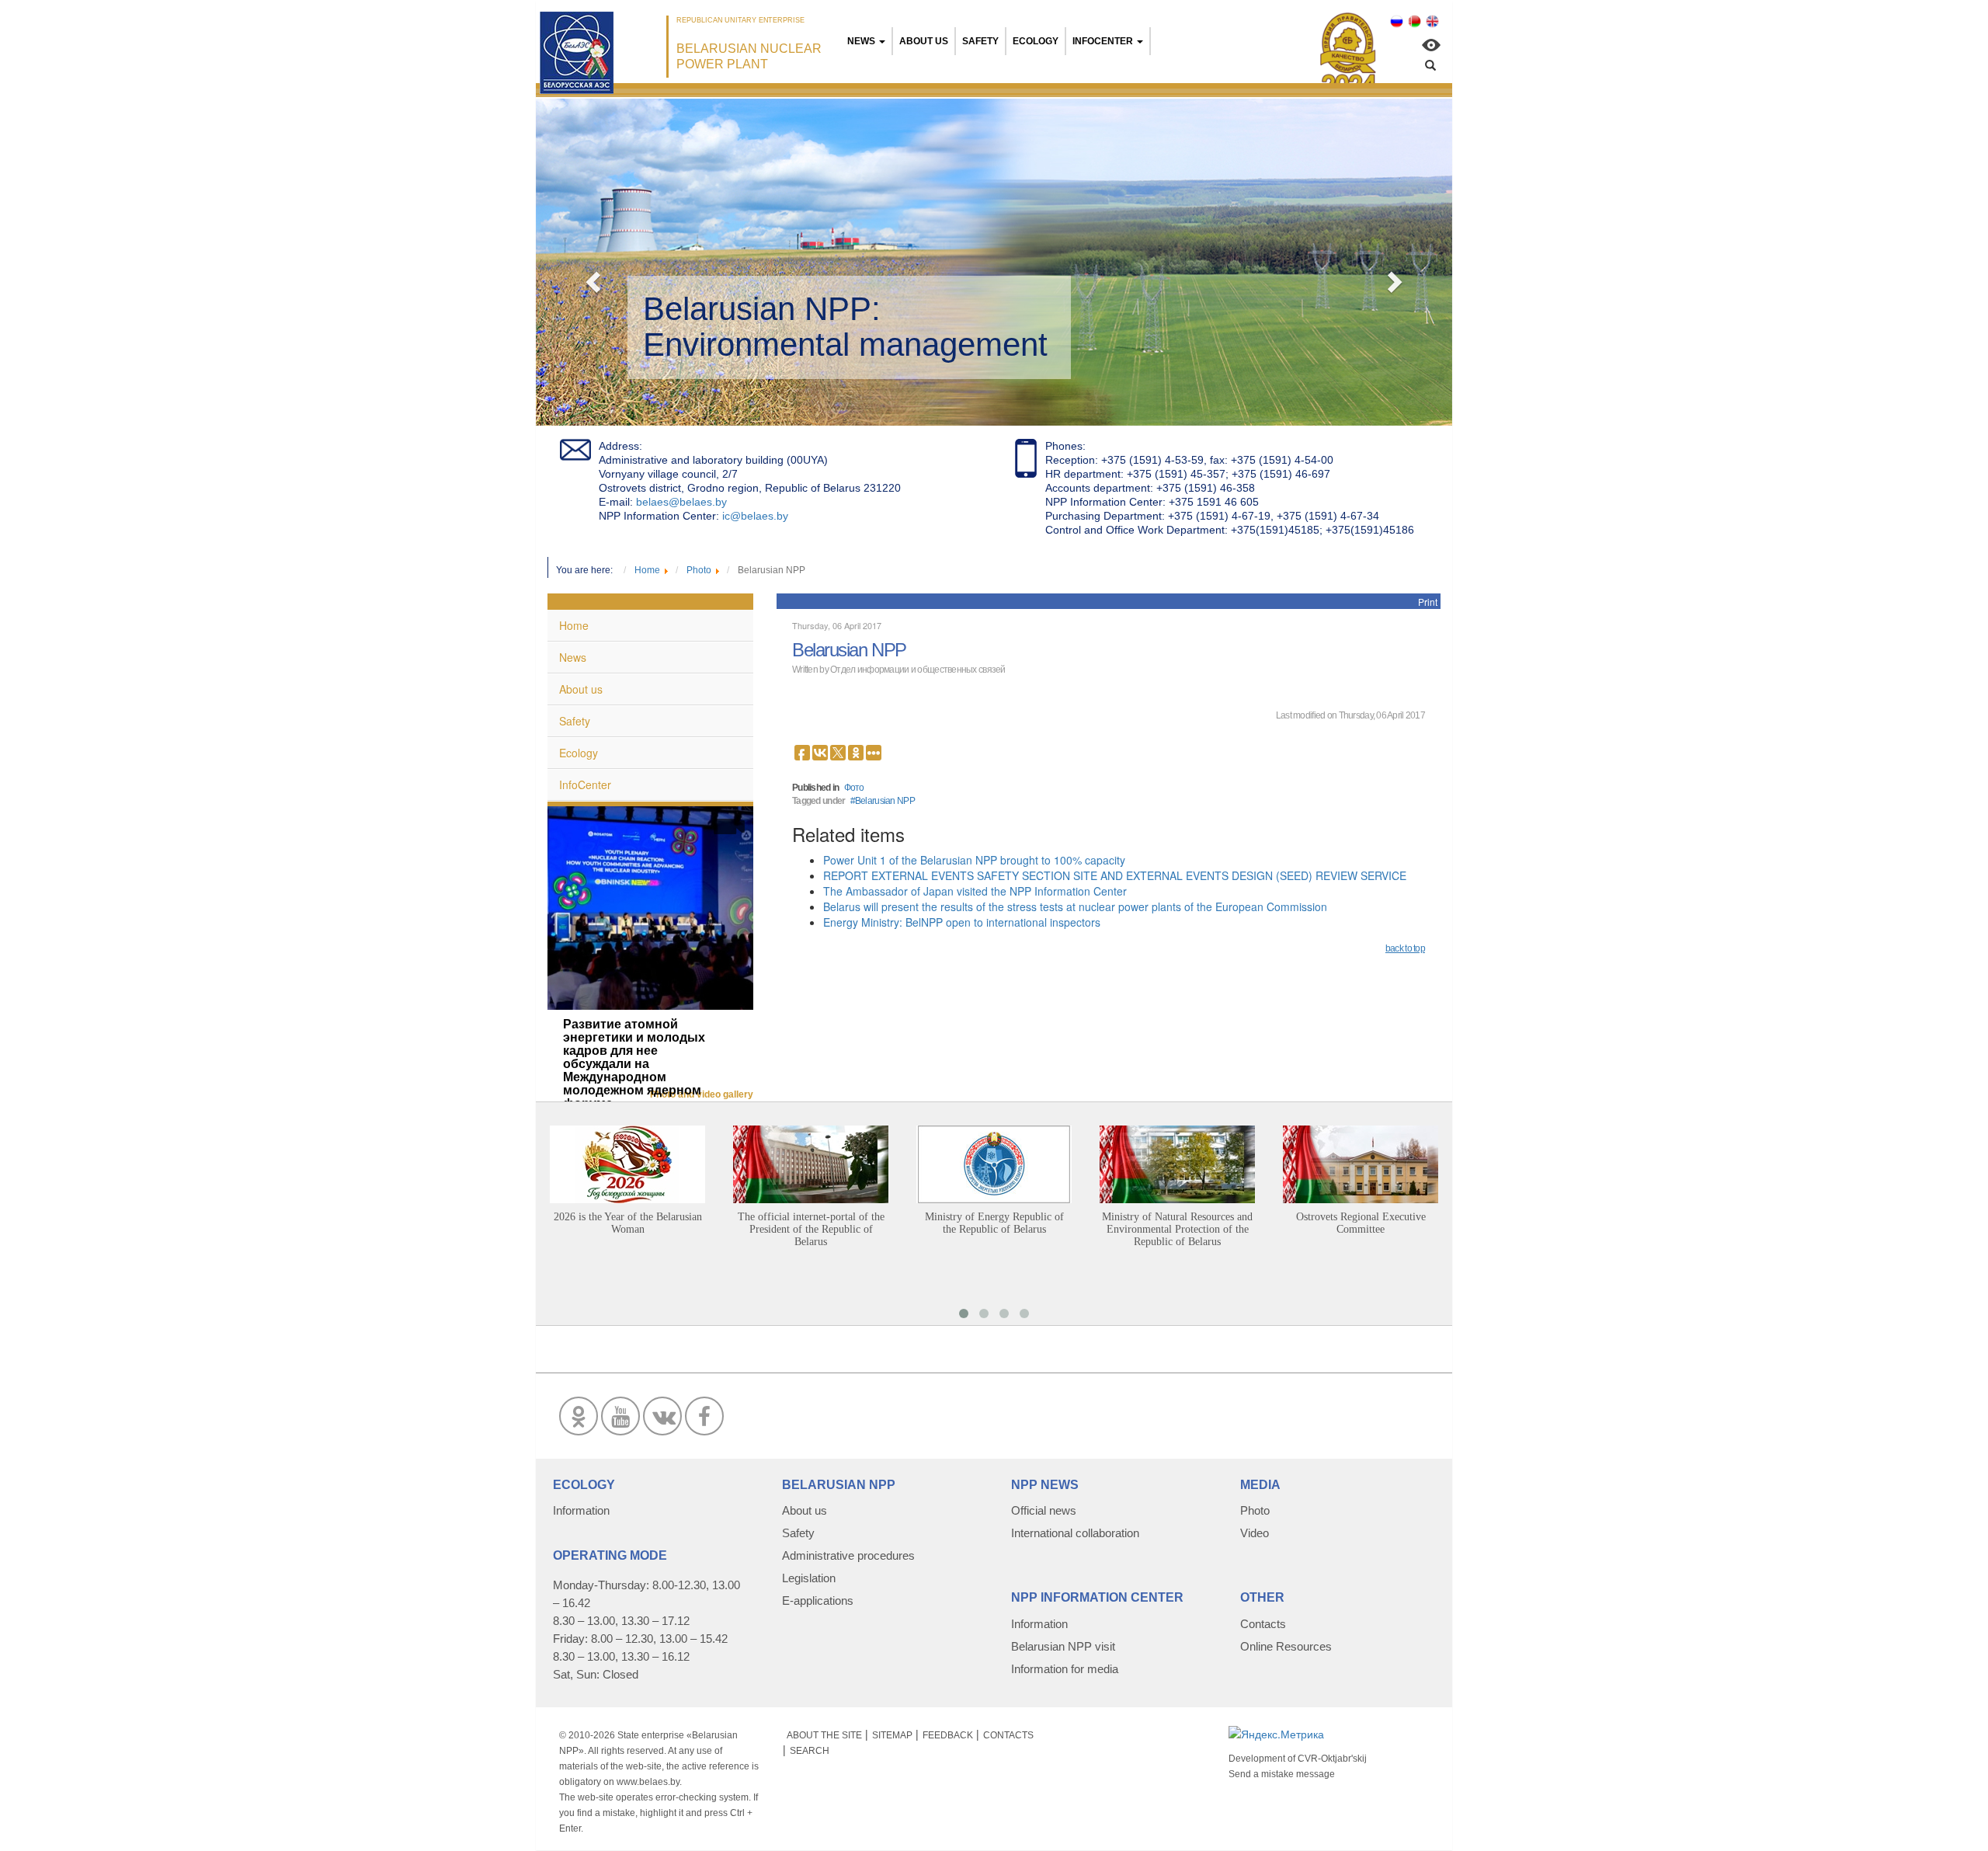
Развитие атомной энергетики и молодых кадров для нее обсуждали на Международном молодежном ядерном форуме (634, 1064)
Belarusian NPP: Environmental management (845, 327)
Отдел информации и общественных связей (918, 670)
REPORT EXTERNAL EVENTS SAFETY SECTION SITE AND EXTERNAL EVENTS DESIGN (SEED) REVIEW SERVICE (1115, 875)
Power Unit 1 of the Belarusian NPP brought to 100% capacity (974, 860)
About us (924, 41)
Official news (1044, 1510)
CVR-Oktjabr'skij (1332, 1759)
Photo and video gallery (702, 1094)
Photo (1255, 1510)
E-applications (818, 1600)
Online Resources (1286, 1646)
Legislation (809, 1578)
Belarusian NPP (885, 801)
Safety (980, 41)
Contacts (1263, 1624)
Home (574, 625)
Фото (854, 788)
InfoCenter (1103, 41)
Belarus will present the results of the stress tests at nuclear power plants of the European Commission (1075, 906)
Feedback (948, 1735)
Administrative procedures (848, 1555)
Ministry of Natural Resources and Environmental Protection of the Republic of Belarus (1177, 1229)
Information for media (1065, 1669)
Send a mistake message (1282, 1774)
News (861, 41)
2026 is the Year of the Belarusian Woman (628, 1223)
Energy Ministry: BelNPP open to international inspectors (962, 922)
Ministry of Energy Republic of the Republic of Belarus (994, 1223)
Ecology (1036, 41)
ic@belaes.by (755, 516)
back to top (1405, 948)
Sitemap (892, 1735)
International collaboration (1075, 1533)
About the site (824, 1735)
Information (581, 1510)
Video (1255, 1533)
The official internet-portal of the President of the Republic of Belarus (811, 1229)
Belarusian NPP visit (1063, 1646)
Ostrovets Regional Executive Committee (1361, 1223)
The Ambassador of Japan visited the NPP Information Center (975, 891)
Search (810, 1751)
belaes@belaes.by (681, 502)
